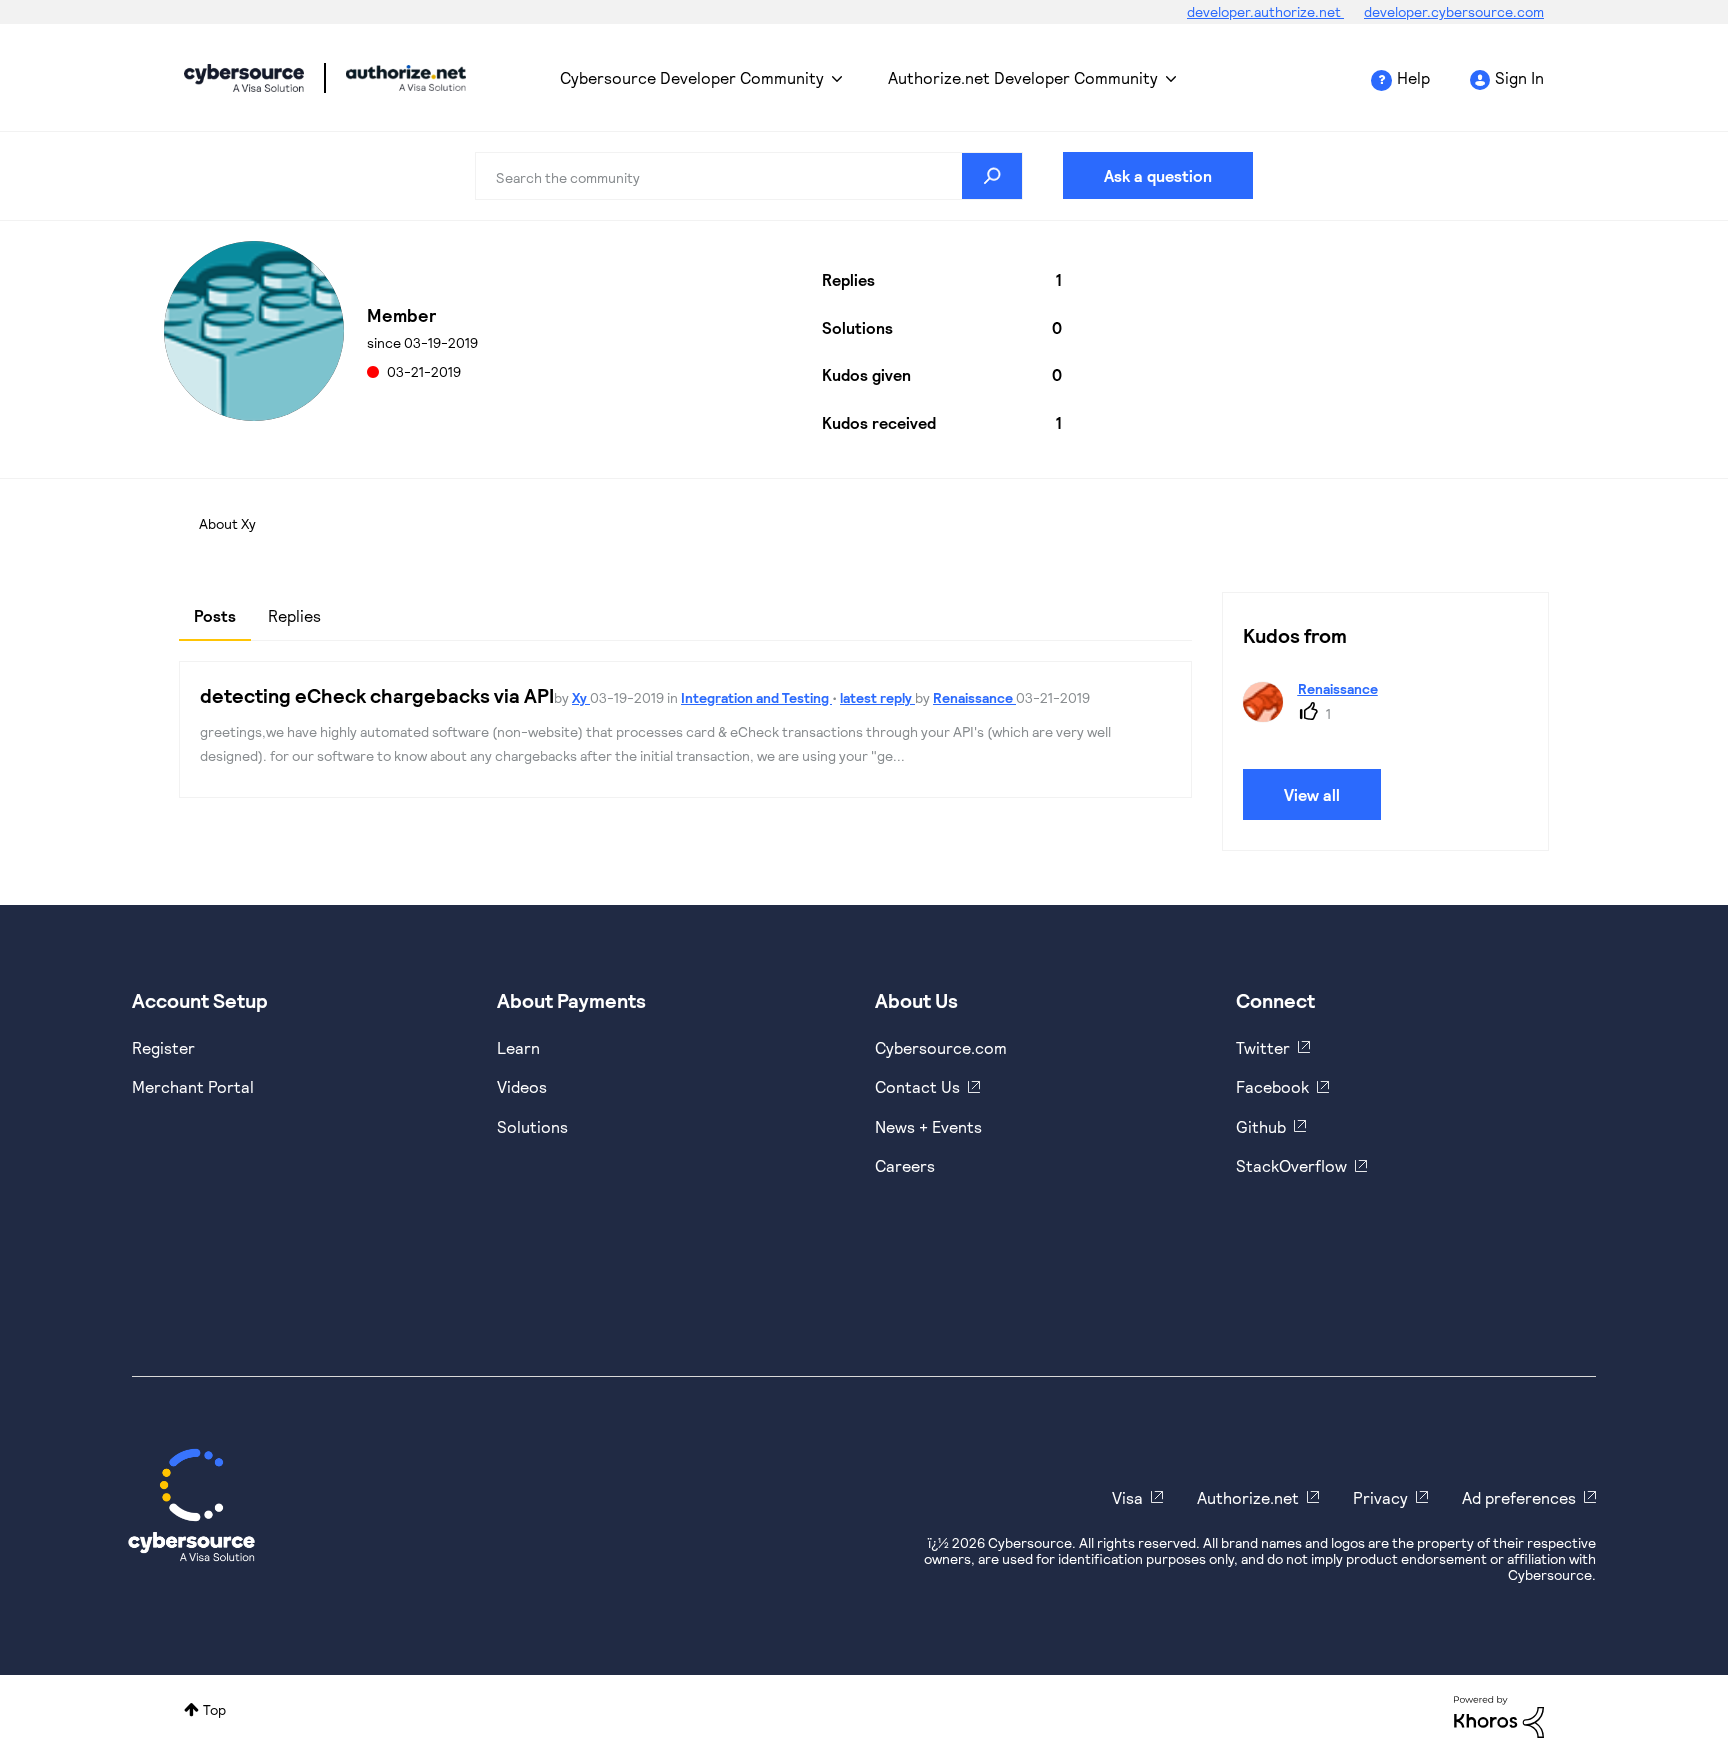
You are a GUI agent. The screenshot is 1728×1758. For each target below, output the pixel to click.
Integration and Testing (756, 697)
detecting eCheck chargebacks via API (377, 695)
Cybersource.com (941, 1047)
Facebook (1272, 1086)
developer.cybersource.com (1454, 11)
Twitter (1263, 1047)
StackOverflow (1291, 1165)
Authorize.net (1248, 1497)
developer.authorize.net (1265, 11)
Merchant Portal (193, 1086)
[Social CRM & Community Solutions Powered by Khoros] (1499, 1715)
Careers (905, 1165)
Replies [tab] (294, 615)
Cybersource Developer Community (244, 78)
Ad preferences (1519, 1497)
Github (1261, 1126)
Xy (581, 697)
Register (163, 1047)
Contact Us (917, 1086)
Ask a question (1158, 175)
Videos (522, 1086)
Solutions (532, 1126)
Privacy (1380, 1497)
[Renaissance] (1318, 715)
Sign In (1519, 77)
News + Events (928, 1126)
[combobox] (749, 176)
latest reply (877, 697)
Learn (518, 1047)
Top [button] (214, 1709)
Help (1413, 77)
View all (1312, 794)
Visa (1127, 1497)
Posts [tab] (215, 615)
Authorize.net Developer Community (1023, 77)
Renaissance (974, 697)
